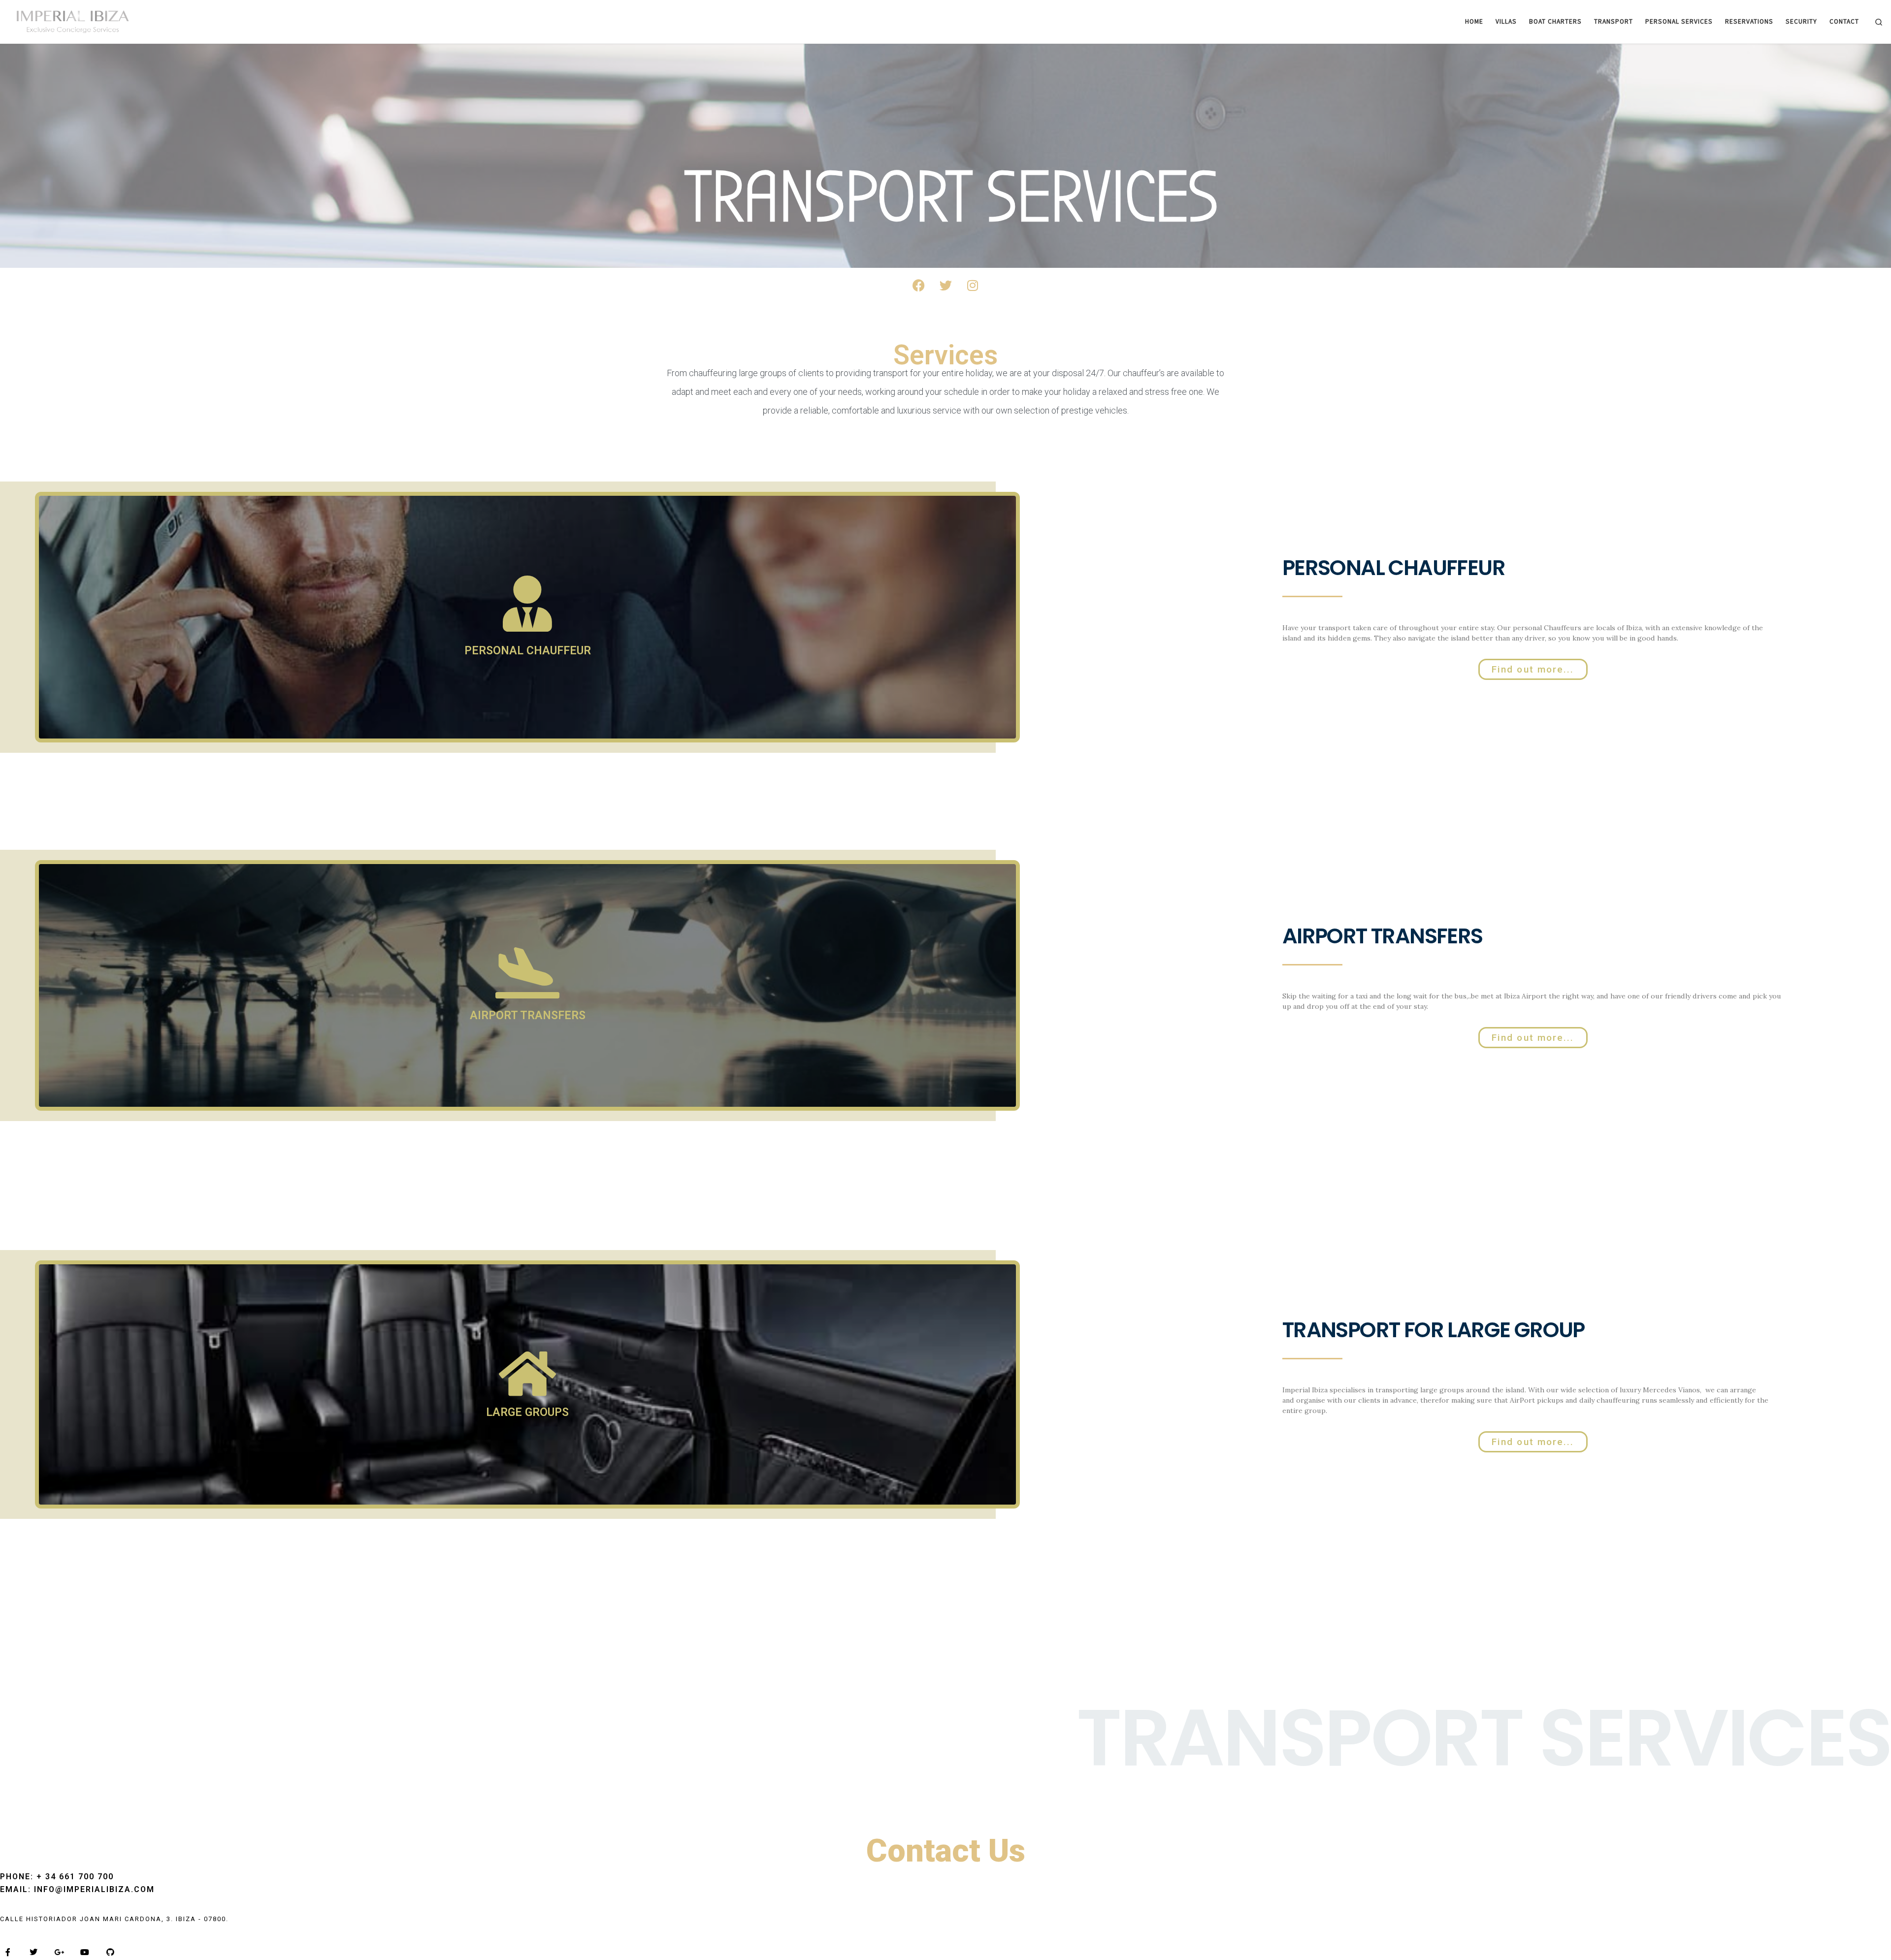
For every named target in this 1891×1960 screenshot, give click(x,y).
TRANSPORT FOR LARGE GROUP (1434, 1330)
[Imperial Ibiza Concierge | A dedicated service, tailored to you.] (69, 20)
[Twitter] (945, 285)
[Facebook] (918, 285)
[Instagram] (973, 285)
